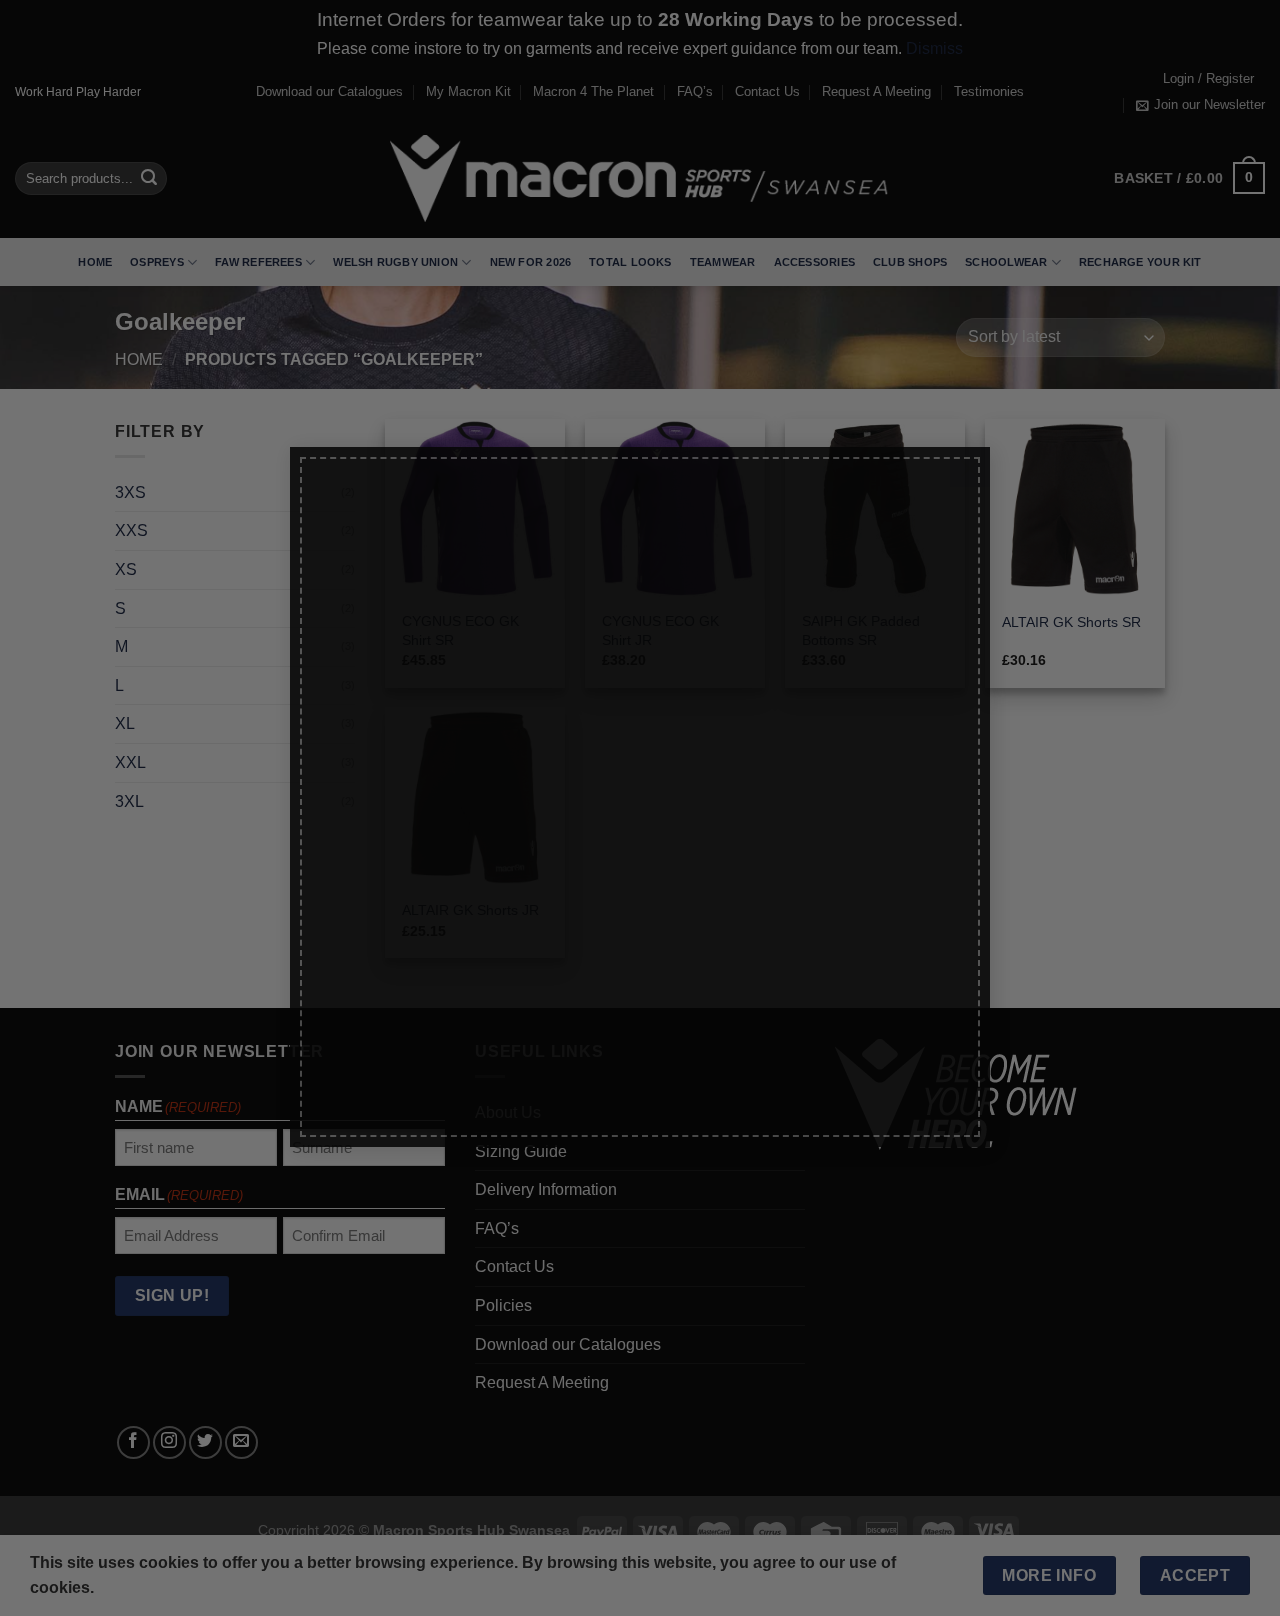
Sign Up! (417, 1012)
